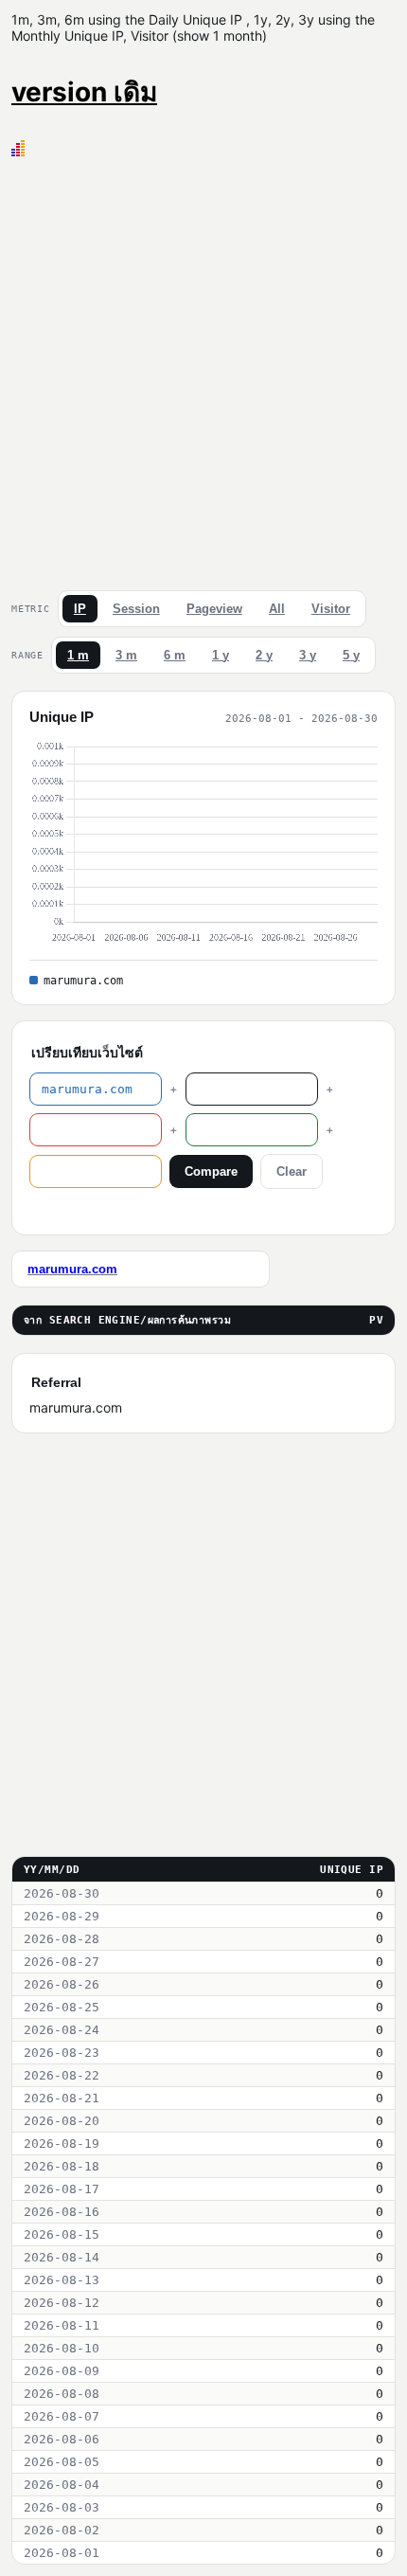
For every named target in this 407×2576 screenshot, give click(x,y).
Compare (211, 1171)
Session (136, 609)
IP (80, 609)
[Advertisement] (203, 369)
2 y (264, 655)
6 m (175, 655)
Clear (292, 1171)
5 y (351, 655)
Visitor (331, 609)
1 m (78, 655)
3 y (308, 655)
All (277, 609)
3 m (126, 655)
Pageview (214, 609)
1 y (221, 655)
